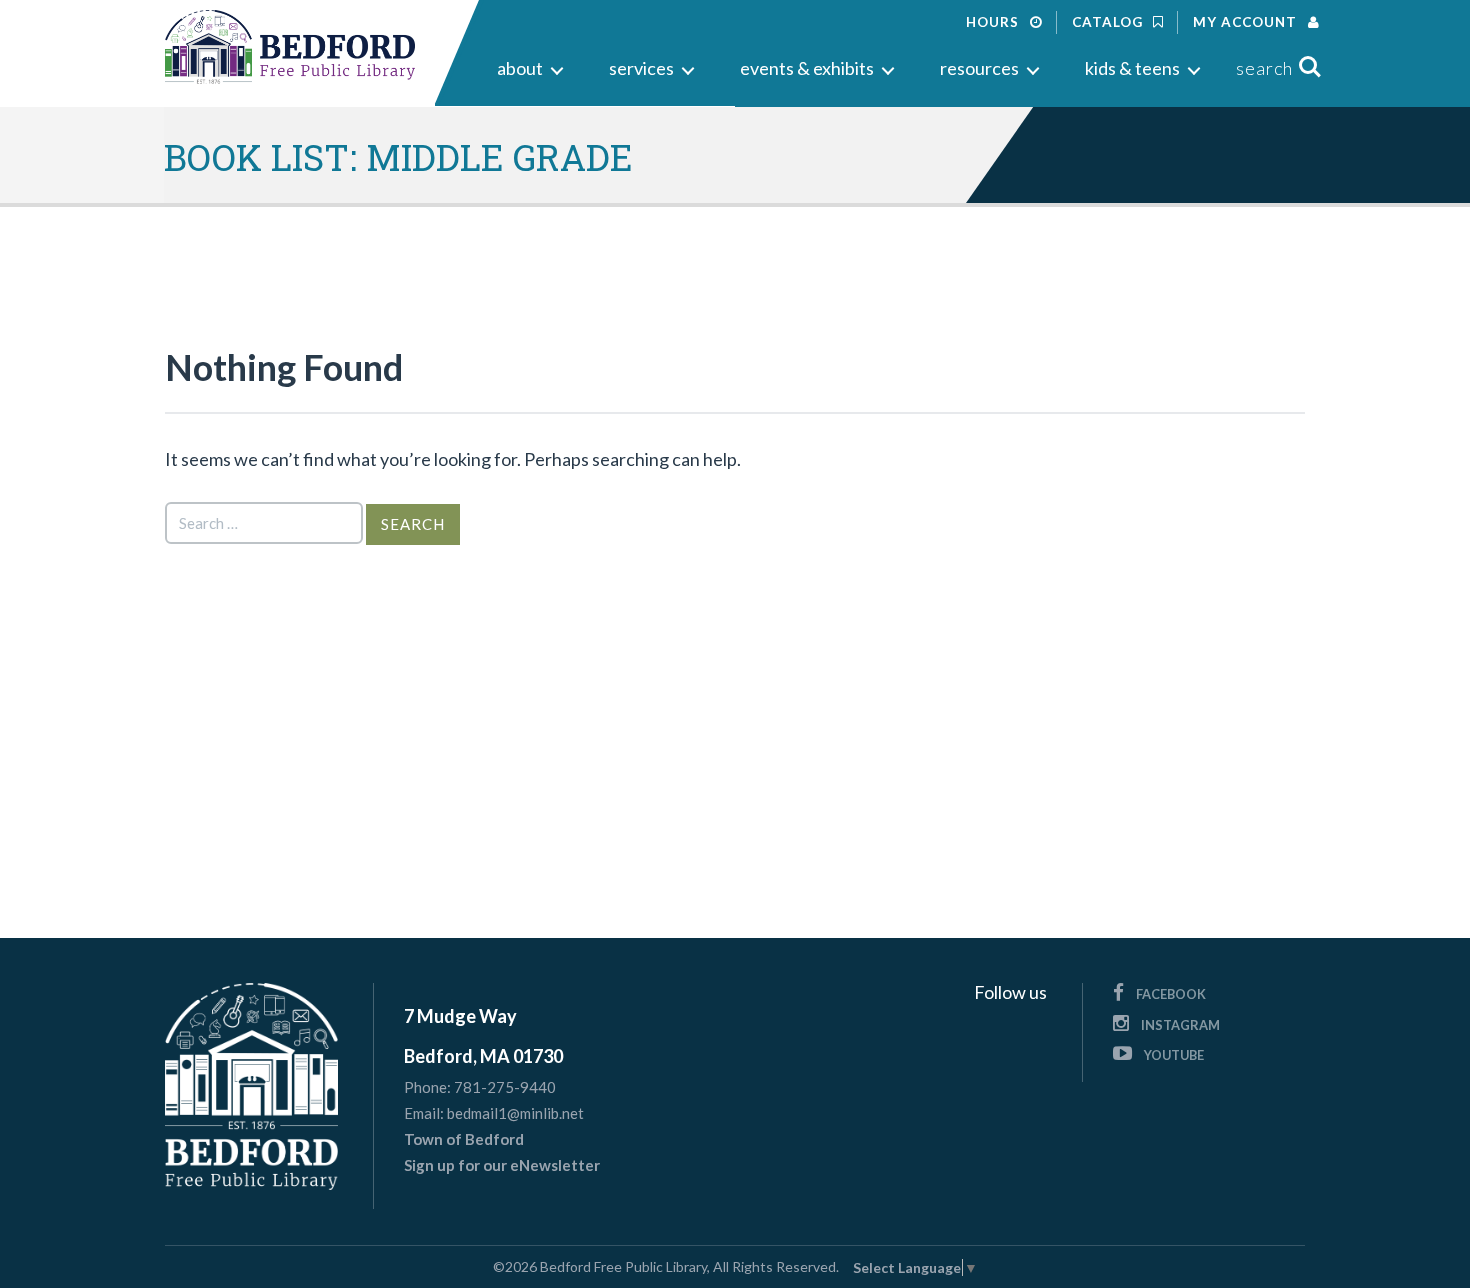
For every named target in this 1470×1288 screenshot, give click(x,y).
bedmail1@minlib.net (515, 1113)
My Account (1247, 22)
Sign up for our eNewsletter (502, 1165)
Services (641, 68)
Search (1264, 68)
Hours (994, 22)
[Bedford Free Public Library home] (290, 47)
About (520, 68)
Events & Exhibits (807, 68)
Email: (424, 1113)
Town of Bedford (464, 1139)
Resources (979, 68)
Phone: (427, 1087)
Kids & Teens (1132, 68)
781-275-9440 (505, 1087)
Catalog (1109, 22)
